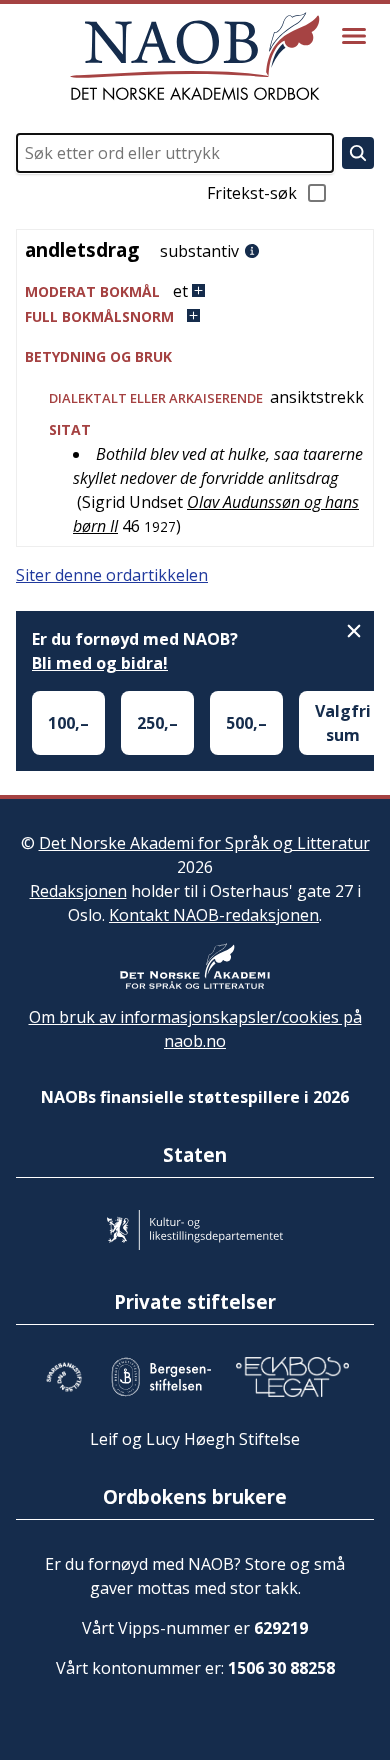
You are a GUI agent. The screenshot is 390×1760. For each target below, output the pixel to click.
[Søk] (358, 153)
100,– (68, 723)
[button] (195, 291)
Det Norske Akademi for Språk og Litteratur (204, 843)
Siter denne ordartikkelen (112, 575)
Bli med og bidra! (100, 663)
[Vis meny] (354, 36)
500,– (246, 723)
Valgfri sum (343, 723)
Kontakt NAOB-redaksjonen (214, 915)
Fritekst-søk (252, 193)
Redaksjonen (78, 891)
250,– (157, 723)
